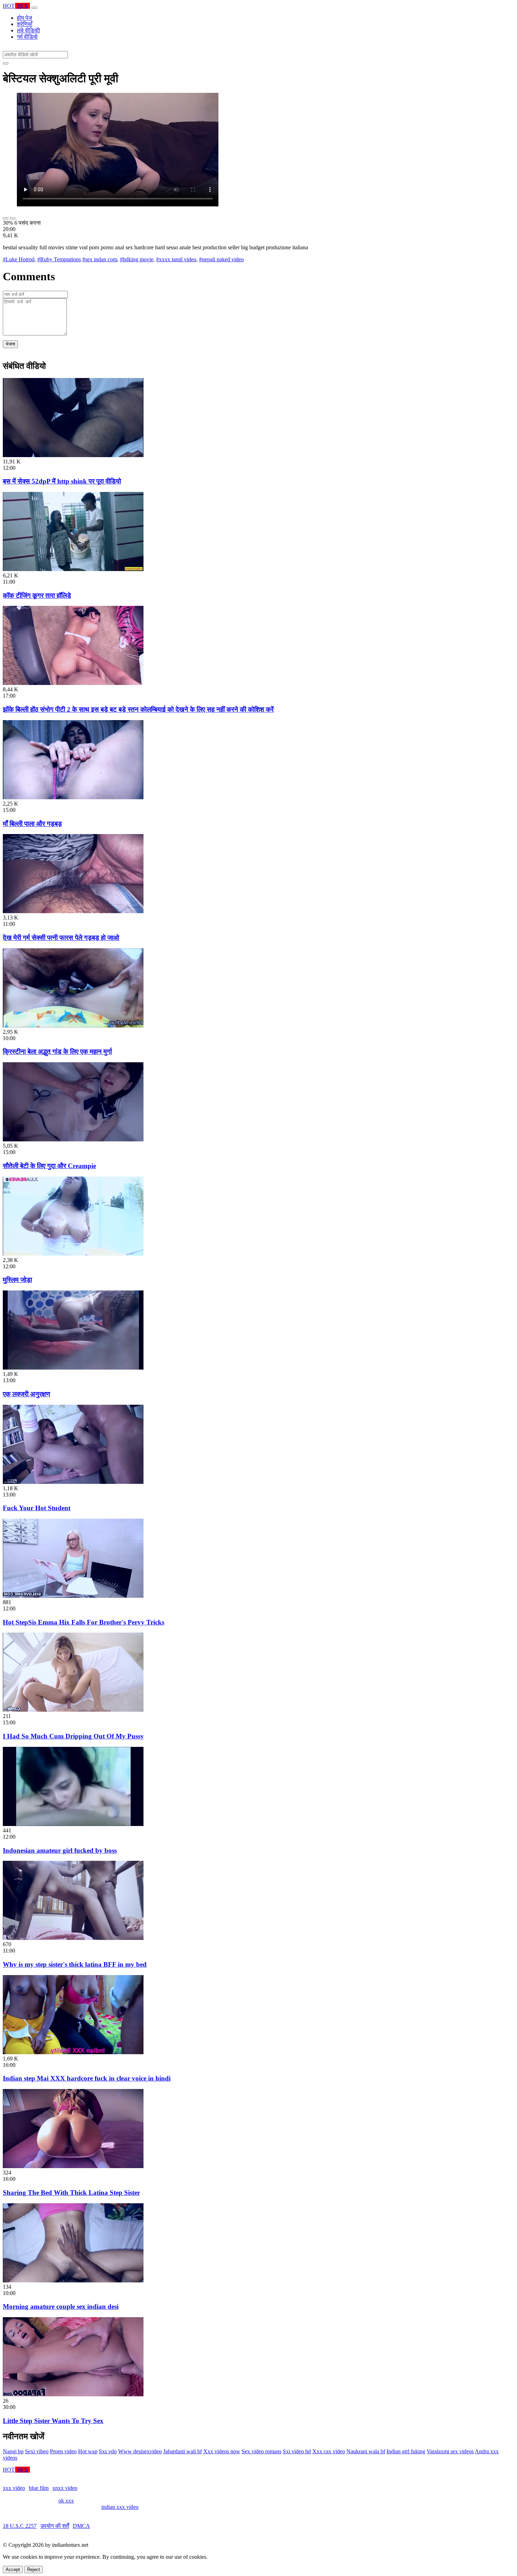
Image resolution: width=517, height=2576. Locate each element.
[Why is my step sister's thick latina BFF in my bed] (73, 1938)
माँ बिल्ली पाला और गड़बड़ (32, 824)
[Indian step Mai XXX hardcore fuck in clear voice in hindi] (73, 2052)
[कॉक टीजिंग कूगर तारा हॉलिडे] (73, 569)
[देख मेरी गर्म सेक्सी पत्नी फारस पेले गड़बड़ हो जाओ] (73, 911)
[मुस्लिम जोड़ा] (73, 1254)
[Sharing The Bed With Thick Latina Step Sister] (73, 2166)
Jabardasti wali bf (183, 2451)
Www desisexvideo (140, 2451)
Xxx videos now (222, 2451)
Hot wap (88, 2451)
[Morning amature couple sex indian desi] (73, 2280)
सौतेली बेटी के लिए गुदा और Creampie (49, 1166)
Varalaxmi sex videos (450, 2451)
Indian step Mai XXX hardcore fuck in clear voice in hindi (87, 2078)
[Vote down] (13, 218)
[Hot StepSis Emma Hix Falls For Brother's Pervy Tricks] (73, 1596)
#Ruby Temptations (59, 259)
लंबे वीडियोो (28, 30)
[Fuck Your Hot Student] (73, 1482)
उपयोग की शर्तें (55, 2526)
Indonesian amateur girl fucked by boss (60, 1850)
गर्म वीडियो (27, 37)
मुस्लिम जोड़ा (17, 1280)
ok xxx (66, 2501)
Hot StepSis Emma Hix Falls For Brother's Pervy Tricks (84, 1622)
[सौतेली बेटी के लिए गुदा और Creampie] (73, 1139)
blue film (39, 2488)
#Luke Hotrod (19, 259)
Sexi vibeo (37, 2451)
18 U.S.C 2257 (20, 2526)
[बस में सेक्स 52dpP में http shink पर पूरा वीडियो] (73, 455)
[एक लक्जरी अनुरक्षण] (73, 1368)
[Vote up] (6, 218)
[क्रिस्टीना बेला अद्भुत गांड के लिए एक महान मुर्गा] (73, 1026)
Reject (34, 2569)
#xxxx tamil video (176, 259)
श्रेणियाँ (25, 24)
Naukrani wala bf (366, 2451)
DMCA (81, 2526)
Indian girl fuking (406, 2451)
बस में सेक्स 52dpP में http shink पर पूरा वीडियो (62, 481)
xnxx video (65, 2488)
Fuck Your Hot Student (37, 1508)
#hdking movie (137, 259)
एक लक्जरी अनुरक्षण (27, 1394)
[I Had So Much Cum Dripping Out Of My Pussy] (73, 1710)
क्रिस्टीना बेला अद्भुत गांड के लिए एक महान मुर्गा (57, 1052)
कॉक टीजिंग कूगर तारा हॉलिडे (37, 595)
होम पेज (24, 18)
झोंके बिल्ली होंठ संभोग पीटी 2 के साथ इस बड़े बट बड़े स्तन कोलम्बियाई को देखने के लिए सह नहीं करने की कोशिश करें (138, 709)
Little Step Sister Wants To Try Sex (53, 2421)
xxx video (14, 2488)
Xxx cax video (329, 2451)
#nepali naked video (221, 259)
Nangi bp (13, 2451)
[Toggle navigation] (34, 8)
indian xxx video (120, 2507)
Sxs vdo (108, 2451)
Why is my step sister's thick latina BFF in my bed (75, 1964)
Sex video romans (261, 2451)
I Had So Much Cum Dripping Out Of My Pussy (73, 1736)
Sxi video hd (297, 2451)
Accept (13, 2569)
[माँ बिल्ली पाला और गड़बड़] (73, 797)
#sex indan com (100, 259)
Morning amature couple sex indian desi (61, 2306)
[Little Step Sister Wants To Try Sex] (73, 2394)
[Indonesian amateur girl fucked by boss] (73, 1824)
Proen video (63, 2451)
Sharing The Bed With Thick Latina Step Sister (71, 2193)
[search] (6, 63)
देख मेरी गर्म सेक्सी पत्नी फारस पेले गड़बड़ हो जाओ (61, 938)
